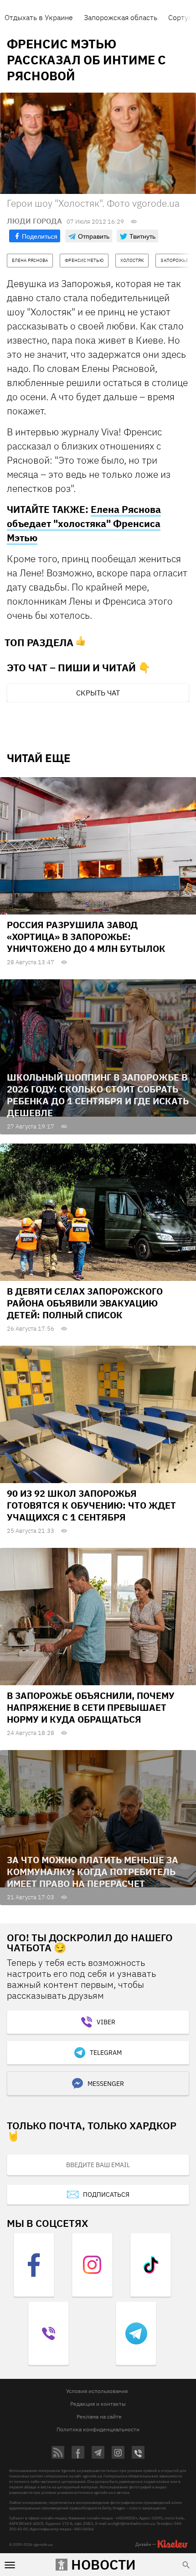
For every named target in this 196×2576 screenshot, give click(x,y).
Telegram (106, 2053)
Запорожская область (121, 17)
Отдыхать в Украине (39, 17)
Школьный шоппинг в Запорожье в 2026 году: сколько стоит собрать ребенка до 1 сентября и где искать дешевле (98, 1095)
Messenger (106, 2084)
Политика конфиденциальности (98, 2429)
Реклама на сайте (99, 2417)
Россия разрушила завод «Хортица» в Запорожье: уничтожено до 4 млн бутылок (86, 937)
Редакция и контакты (98, 2404)
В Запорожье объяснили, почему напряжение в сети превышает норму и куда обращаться (91, 1707)
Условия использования (97, 2391)
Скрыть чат (98, 693)
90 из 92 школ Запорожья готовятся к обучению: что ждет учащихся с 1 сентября (91, 1505)
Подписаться (106, 2195)
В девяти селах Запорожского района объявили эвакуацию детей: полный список (85, 1303)
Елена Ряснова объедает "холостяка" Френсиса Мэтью (84, 523)
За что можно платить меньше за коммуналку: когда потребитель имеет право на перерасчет (93, 1872)
